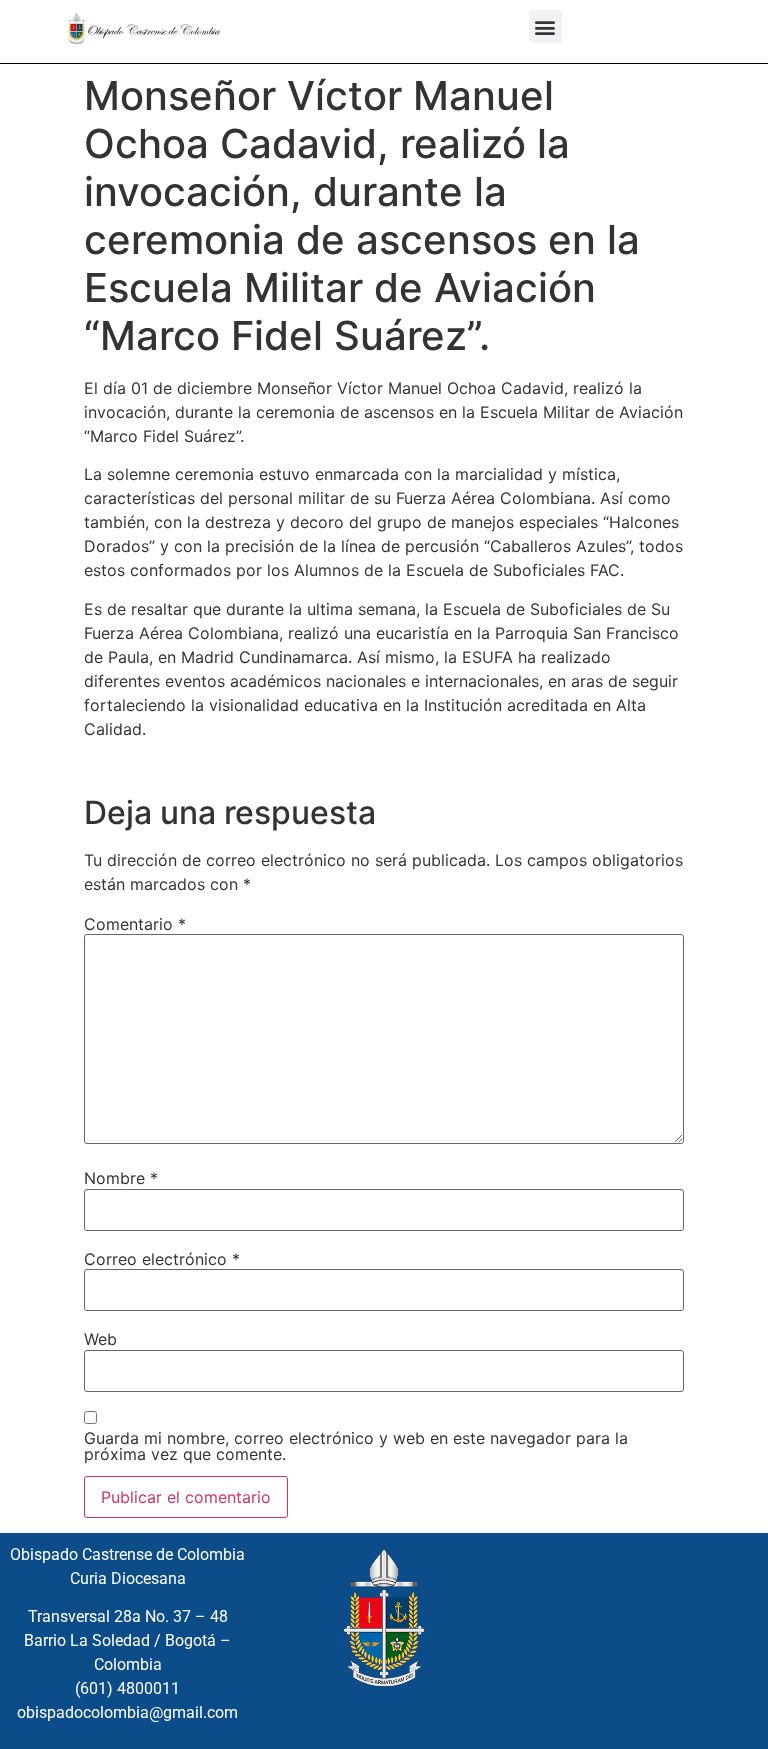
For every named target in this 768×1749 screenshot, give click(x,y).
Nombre (121, 1178)
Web (100, 1339)
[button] (545, 26)
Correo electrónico (162, 1259)
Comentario (135, 924)
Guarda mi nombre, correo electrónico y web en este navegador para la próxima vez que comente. (356, 1446)
